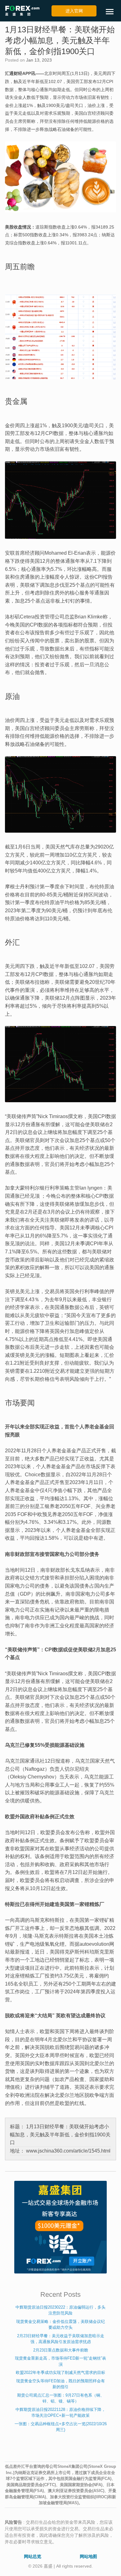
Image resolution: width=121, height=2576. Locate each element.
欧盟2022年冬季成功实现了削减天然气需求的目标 (60, 2373)
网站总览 (33, 2556)
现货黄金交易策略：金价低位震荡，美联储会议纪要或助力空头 (60, 2325)
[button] (112, 12)
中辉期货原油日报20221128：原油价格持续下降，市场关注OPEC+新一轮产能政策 (60, 2413)
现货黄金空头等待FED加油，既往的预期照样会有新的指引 (60, 2384)
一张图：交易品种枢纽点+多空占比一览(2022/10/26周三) (61, 2427)
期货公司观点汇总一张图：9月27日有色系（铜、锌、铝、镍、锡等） (61, 2398)
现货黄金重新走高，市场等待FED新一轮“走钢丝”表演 (60, 2361)
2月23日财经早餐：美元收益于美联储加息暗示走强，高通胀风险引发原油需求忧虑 (61, 2339)
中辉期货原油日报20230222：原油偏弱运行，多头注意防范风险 (60, 2310)
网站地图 (88, 2556)
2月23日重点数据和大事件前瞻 (61, 2350)
